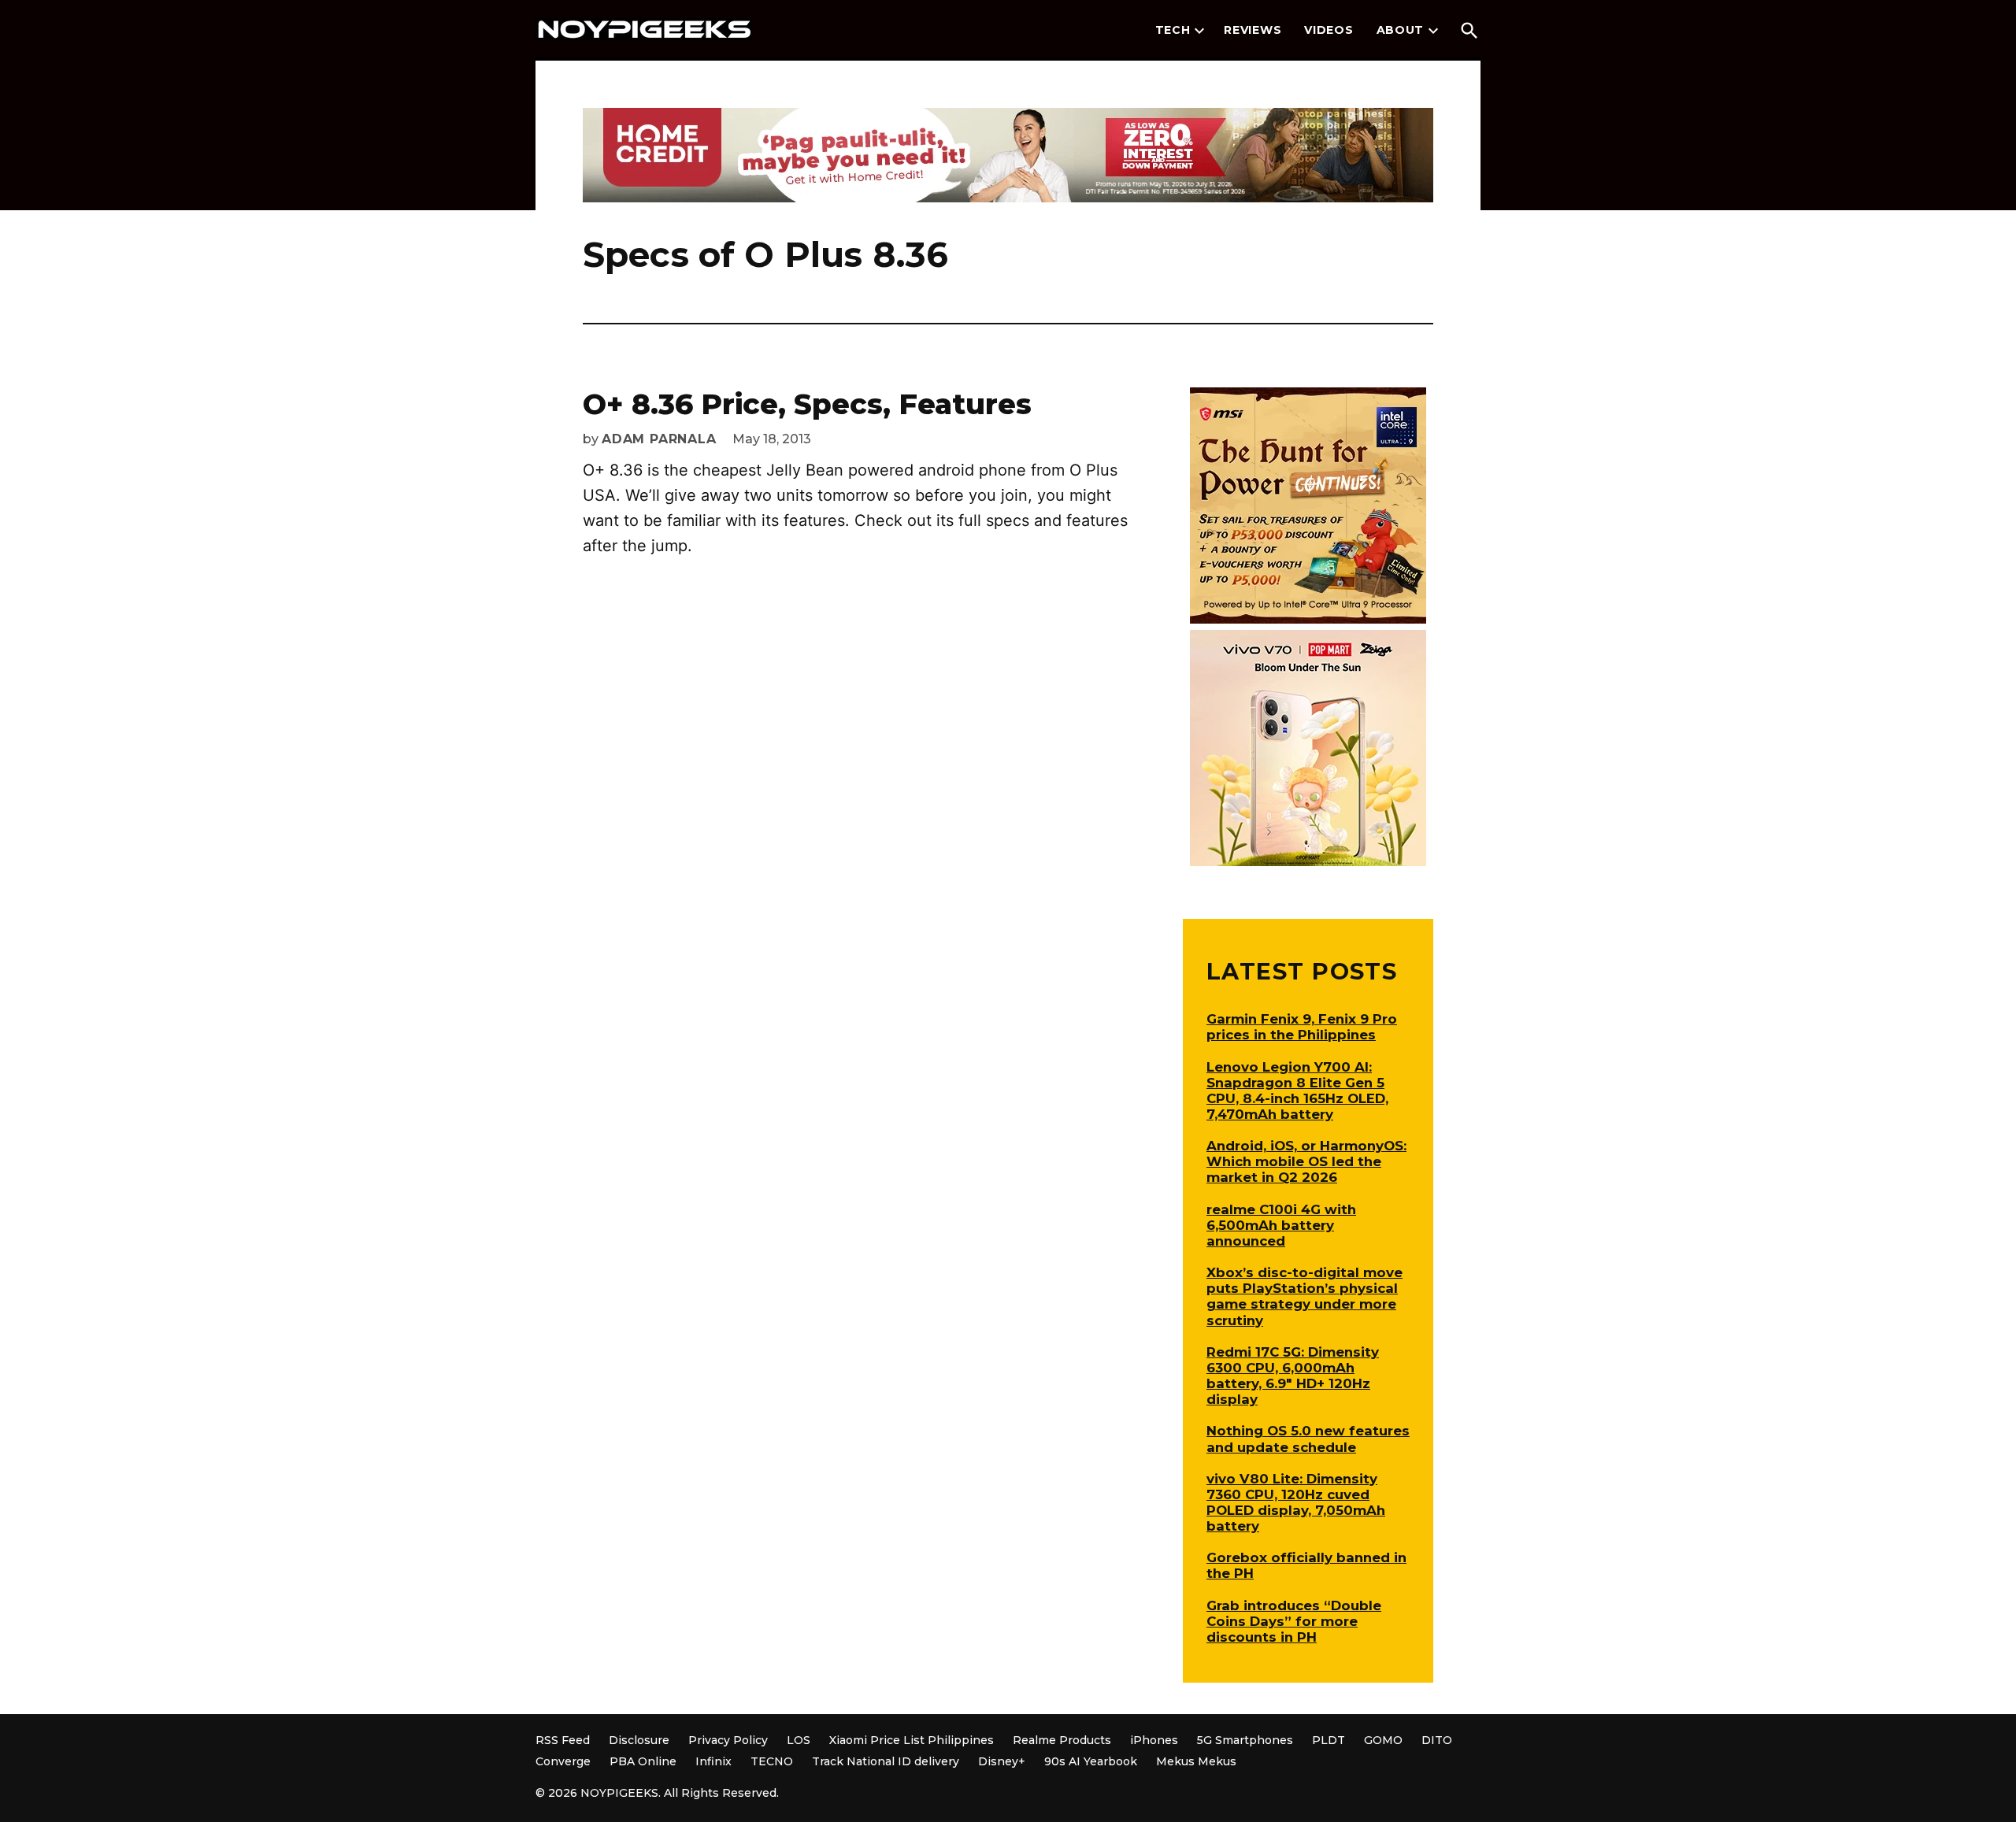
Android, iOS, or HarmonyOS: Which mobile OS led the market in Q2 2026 (1306, 1161)
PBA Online (643, 1761)
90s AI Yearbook (1091, 1761)
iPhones (1154, 1740)
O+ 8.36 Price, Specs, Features (807, 404)
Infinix (713, 1761)
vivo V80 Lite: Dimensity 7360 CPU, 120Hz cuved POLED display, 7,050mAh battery (1296, 1502)
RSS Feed (563, 1740)
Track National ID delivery (886, 1761)
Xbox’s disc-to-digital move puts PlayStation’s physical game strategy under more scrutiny (1304, 1296)
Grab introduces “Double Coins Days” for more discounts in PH (1294, 1621)
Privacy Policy (728, 1740)
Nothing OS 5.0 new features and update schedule (1308, 1439)
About (1401, 30)
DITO (1437, 1740)
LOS (799, 1740)
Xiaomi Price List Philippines (912, 1740)
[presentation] (1199, 31)
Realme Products (1062, 1740)
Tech (1173, 30)
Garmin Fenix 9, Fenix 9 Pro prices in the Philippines (1302, 1027)
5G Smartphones (1245, 1740)
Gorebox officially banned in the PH (1306, 1565)
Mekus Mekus (1196, 1761)
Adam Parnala (659, 439)
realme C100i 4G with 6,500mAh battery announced (1281, 1225)
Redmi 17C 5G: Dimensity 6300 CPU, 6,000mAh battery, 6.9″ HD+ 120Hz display (1293, 1376)
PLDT (1329, 1740)
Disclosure (639, 1740)
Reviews (1253, 30)
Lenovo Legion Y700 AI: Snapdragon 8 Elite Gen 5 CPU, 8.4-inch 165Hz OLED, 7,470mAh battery (1297, 1091)
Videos (1329, 30)
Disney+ (1002, 1761)
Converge (563, 1761)
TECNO (772, 1761)
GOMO (1383, 1740)
